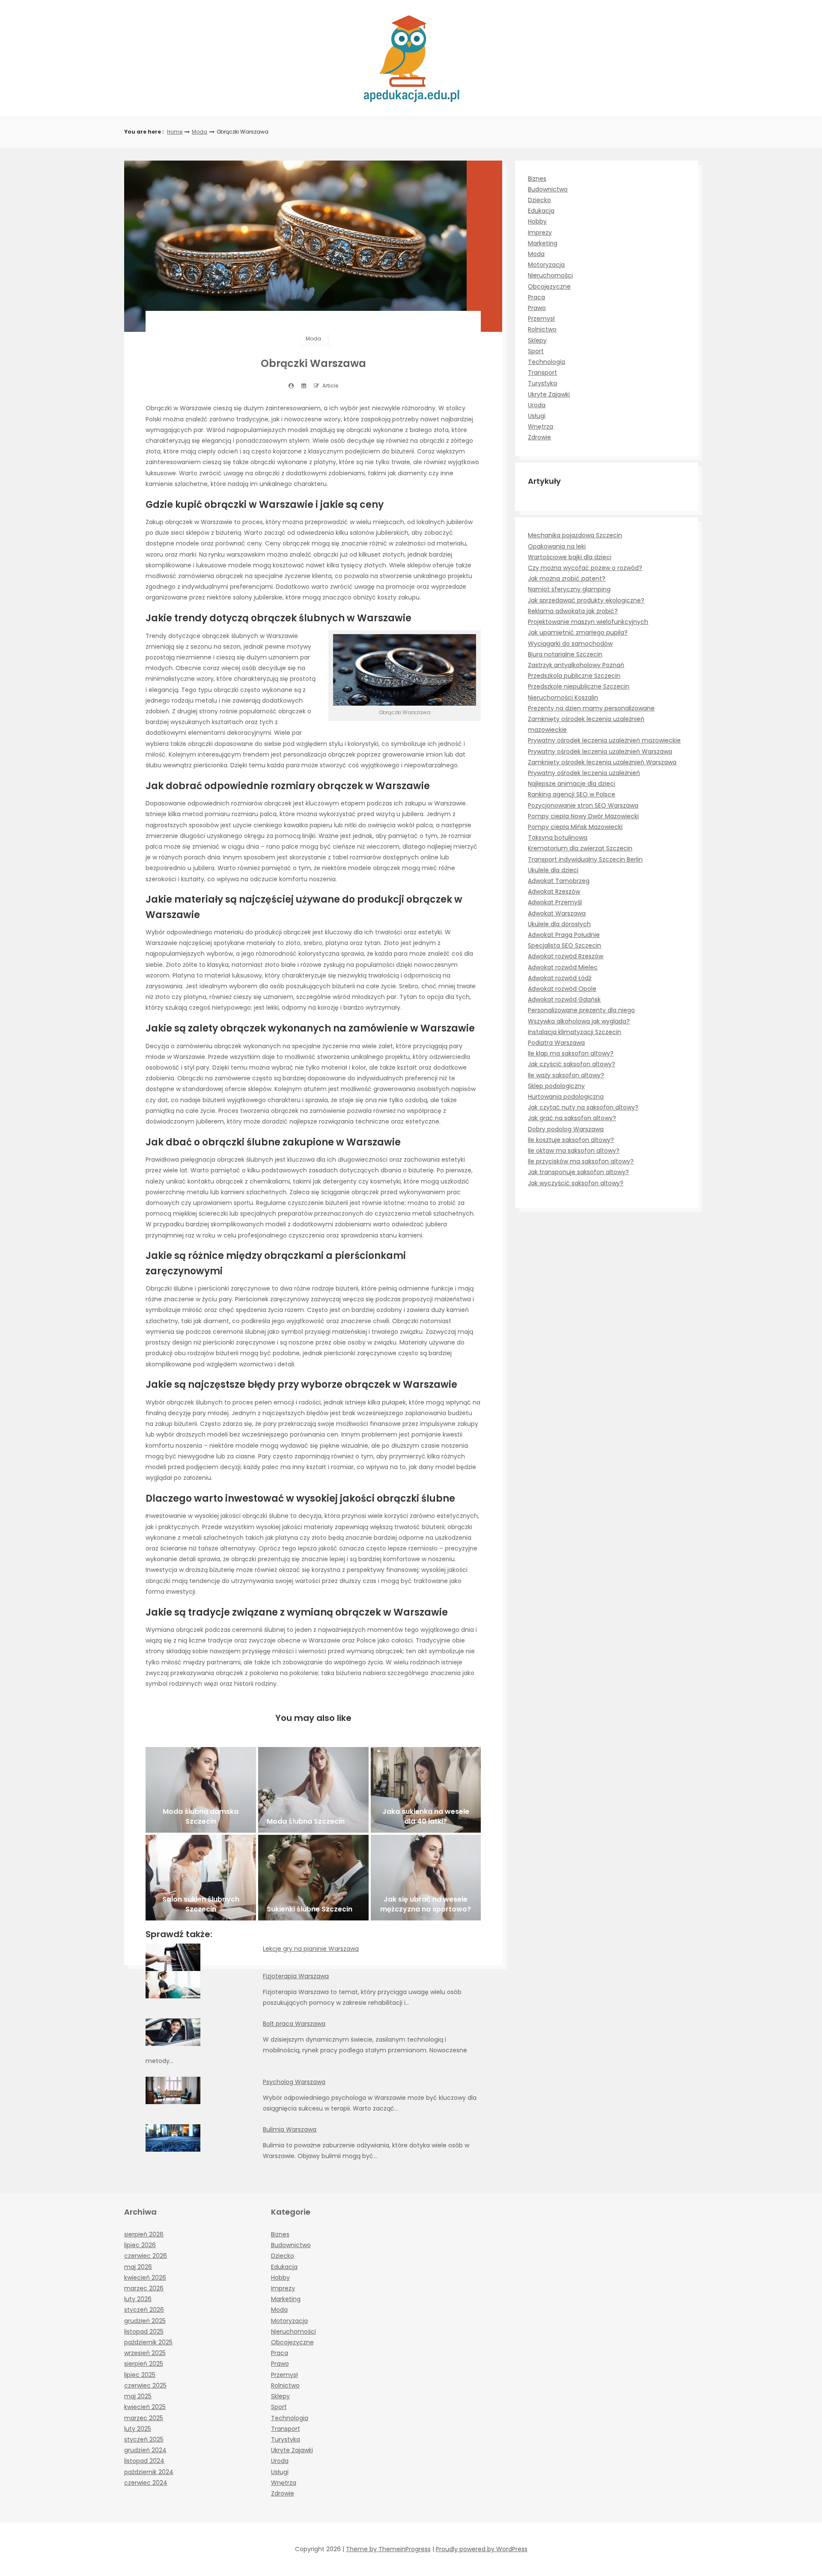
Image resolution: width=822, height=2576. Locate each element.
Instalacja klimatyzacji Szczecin (575, 1032)
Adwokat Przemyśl (555, 902)
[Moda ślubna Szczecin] (313, 1790)
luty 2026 (138, 2299)
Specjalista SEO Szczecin (564, 945)
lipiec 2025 (140, 2375)
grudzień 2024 (145, 2450)
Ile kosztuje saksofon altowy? (571, 1140)
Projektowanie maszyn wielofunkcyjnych (588, 622)
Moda (200, 132)
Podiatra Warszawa (556, 1043)
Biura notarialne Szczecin (565, 654)
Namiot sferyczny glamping (569, 589)
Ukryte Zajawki (549, 394)
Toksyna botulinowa (558, 838)
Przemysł (541, 319)
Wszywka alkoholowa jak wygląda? (579, 1021)
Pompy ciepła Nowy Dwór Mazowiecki (583, 816)
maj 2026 (138, 2267)
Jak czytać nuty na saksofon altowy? (583, 1107)
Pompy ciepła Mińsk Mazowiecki (575, 827)
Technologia (547, 362)
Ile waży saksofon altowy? (566, 1075)
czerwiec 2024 (146, 2483)
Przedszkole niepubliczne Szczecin (579, 686)
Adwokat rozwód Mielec (563, 967)
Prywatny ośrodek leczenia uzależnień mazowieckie (604, 740)
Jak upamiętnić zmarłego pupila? (578, 632)
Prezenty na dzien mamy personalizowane (591, 708)
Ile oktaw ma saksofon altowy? (574, 1151)
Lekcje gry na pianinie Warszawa (311, 1949)
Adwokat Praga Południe (564, 935)
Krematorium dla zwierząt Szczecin (580, 848)
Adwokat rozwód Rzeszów (566, 956)
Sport (536, 351)
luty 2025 (138, 2429)
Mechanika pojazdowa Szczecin (575, 535)
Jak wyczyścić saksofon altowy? (576, 1183)
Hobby (537, 221)
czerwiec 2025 (145, 2385)
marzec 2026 (144, 2288)
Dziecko (539, 200)
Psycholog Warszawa (294, 2082)
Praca (536, 297)
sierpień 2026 (144, 2234)
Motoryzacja (546, 265)
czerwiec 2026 (146, 2256)
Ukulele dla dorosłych (559, 924)
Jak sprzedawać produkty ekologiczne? (586, 600)
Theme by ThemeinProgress (388, 2549)
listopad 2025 (144, 2332)
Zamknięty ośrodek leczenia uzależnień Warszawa (602, 762)
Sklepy (537, 340)
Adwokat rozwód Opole (562, 989)
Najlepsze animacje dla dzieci (572, 784)
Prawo (537, 308)
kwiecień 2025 (145, 2407)
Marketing (543, 243)
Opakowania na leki (557, 546)
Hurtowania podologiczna (566, 1097)
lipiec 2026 (140, 2245)
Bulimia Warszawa (290, 2129)
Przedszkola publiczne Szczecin (574, 676)
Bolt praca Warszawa (294, 2024)
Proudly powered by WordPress (482, 2549)
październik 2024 (149, 2472)
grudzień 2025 (145, 2321)
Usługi (537, 416)
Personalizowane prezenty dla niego (581, 1010)
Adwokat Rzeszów (554, 891)
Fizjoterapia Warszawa (296, 1976)
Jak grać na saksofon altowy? (572, 1118)
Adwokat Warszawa (557, 913)
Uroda (537, 405)
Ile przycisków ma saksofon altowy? (581, 1161)
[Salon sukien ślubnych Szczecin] (201, 1878)
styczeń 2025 (144, 2439)
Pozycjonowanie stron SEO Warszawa (583, 805)
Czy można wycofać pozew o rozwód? (585, 568)
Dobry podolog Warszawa (566, 1129)
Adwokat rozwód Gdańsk (564, 999)
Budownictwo (548, 189)
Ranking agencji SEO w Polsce (572, 794)
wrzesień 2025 (145, 2353)
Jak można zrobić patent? (567, 578)
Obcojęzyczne (549, 286)
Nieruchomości (550, 275)
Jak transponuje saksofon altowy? (578, 1172)
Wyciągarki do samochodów (570, 644)
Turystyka (542, 383)
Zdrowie (539, 437)
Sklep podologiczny (556, 1086)
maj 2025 (138, 2396)
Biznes (537, 179)
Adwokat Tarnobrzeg (559, 881)
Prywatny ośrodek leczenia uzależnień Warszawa (600, 751)
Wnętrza (541, 426)
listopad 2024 (144, 2461)
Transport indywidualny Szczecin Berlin (585, 859)
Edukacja (541, 211)
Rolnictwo (542, 329)
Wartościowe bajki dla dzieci (570, 557)
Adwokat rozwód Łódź (560, 978)
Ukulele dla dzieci (553, 870)
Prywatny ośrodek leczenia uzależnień (584, 773)
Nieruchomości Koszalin (563, 698)
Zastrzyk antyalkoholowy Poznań (576, 665)
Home (175, 132)
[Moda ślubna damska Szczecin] (201, 1790)
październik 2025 (148, 2342)
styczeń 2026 (144, 2310)
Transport (542, 373)
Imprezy (540, 233)
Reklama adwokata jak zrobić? (573, 611)
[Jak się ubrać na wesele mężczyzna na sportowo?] (426, 1878)
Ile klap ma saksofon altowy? (571, 1053)
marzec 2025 (144, 2418)
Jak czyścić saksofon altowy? (572, 1064)
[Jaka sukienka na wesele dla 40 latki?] (426, 1790)
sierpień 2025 (144, 2364)
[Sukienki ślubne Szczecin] (313, 1878)
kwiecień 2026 (145, 2278)
